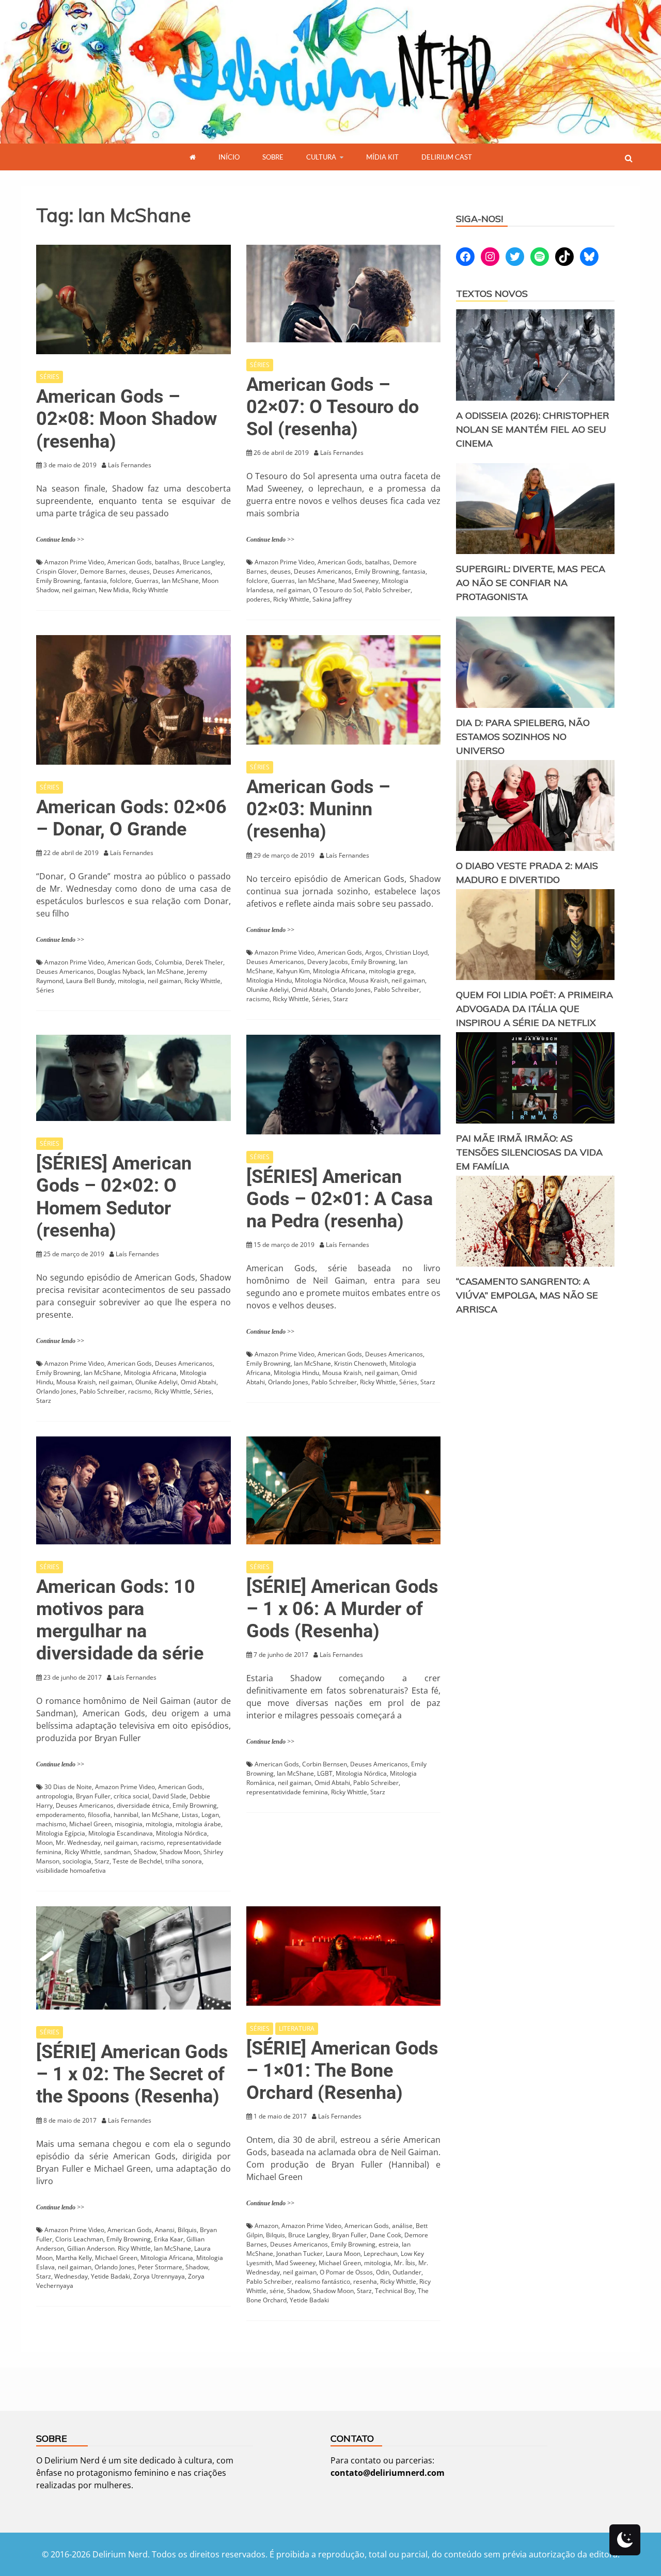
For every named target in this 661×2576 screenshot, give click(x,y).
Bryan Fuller (93, 1796)
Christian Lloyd (406, 952)
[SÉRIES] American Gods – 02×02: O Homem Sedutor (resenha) (114, 1197)
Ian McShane (180, 581)
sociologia (77, 1861)
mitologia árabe (198, 1824)
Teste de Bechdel (137, 1861)
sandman (117, 1852)
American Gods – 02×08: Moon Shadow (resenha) (127, 419)
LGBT (325, 1773)
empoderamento (60, 1815)
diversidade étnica (143, 1805)
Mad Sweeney (358, 581)
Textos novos (492, 294)
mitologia (131, 981)
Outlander (407, 2272)
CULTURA (321, 157)
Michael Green (90, 1824)
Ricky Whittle (150, 590)
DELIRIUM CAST (447, 157)
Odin (383, 2272)
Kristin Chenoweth (360, 1363)
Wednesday (71, 2276)
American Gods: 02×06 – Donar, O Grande (131, 818)
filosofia (99, 1815)
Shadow (145, 1852)
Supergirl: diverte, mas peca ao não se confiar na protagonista (531, 583)
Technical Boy (395, 2291)
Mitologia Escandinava (121, 1833)
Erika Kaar (169, 2239)
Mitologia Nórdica (320, 980)
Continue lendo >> (60, 540)
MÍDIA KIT (382, 157)
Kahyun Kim (293, 971)
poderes (258, 599)
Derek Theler (204, 962)
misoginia (129, 1824)
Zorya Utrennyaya (159, 2276)
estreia (389, 2244)
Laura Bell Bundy (90, 981)
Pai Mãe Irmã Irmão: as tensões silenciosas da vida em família (529, 1152)
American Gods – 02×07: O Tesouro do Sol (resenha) (333, 407)
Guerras (147, 581)
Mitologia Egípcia (61, 1833)
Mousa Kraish (369, 980)
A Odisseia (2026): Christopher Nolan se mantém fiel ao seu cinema (533, 429)
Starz (341, 999)
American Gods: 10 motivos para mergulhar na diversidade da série (120, 1620)
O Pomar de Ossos (346, 2272)
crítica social (131, 1796)
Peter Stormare (160, 2267)
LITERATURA (297, 2028)
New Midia (114, 590)
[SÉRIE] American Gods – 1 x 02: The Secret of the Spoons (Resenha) (132, 2074)
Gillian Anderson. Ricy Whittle (109, 2248)
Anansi (165, 2230)
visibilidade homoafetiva (71, 1870)
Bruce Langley (203, 562)
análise (402, 2226)
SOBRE (273, 157)
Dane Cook (385, 2235)
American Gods (130, 562)
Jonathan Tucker (300, 2254)
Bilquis (187, 2230)
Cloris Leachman (79, 2239)
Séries (45, 990)
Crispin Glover (57, 571)
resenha (365, 2281)
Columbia (169, 962)
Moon (44, 1843)
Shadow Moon (180, 1852)
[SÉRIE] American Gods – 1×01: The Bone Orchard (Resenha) (342, 2071)
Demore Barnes (103, 571)
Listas (190, 1815)
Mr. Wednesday (78, 1843)
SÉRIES (50, 377)
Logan (210, 1815)
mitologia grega (391, 971)
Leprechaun (381, 2254)
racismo (258, 999)
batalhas (167, 562)
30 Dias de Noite (68, 1787)
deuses (139, 571)
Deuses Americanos (182, 571)
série (277, 2291)
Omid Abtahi (310, 990)
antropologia (54, 1796)
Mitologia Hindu (269, 980)
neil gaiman (79, 590)
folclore (121, 581)
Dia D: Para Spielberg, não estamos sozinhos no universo (523, 737)
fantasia (95, 581)
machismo (51, 1824)
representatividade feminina (287, 1792)
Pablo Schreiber (388, 590)
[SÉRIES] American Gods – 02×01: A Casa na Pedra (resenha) (340, 1199)
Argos (374, 952)
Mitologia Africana (339, 971)
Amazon (266, 2226)
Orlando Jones (351, 990)
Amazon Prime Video (74, 562)
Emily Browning (58, 581)
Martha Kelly (74, 2258)
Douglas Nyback (120, 971)
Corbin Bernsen (325, 1764)
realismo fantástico (322, 2281)
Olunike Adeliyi (267, 990)
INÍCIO (229, 157)
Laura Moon (343, 2254)
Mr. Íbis (405, 2263)
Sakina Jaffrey (332, 599)
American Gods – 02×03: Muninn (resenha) (318, 809)
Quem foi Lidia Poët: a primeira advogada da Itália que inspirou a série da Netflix (534, 1009)
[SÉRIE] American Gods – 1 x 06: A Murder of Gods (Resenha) (342, 1609)
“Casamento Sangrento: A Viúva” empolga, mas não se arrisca (527, 1295)
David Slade (169, 1796)
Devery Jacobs (328, 962)
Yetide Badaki (111, 2276)
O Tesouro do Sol (337, 590)
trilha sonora (184, 1861)
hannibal (126, 1815)
